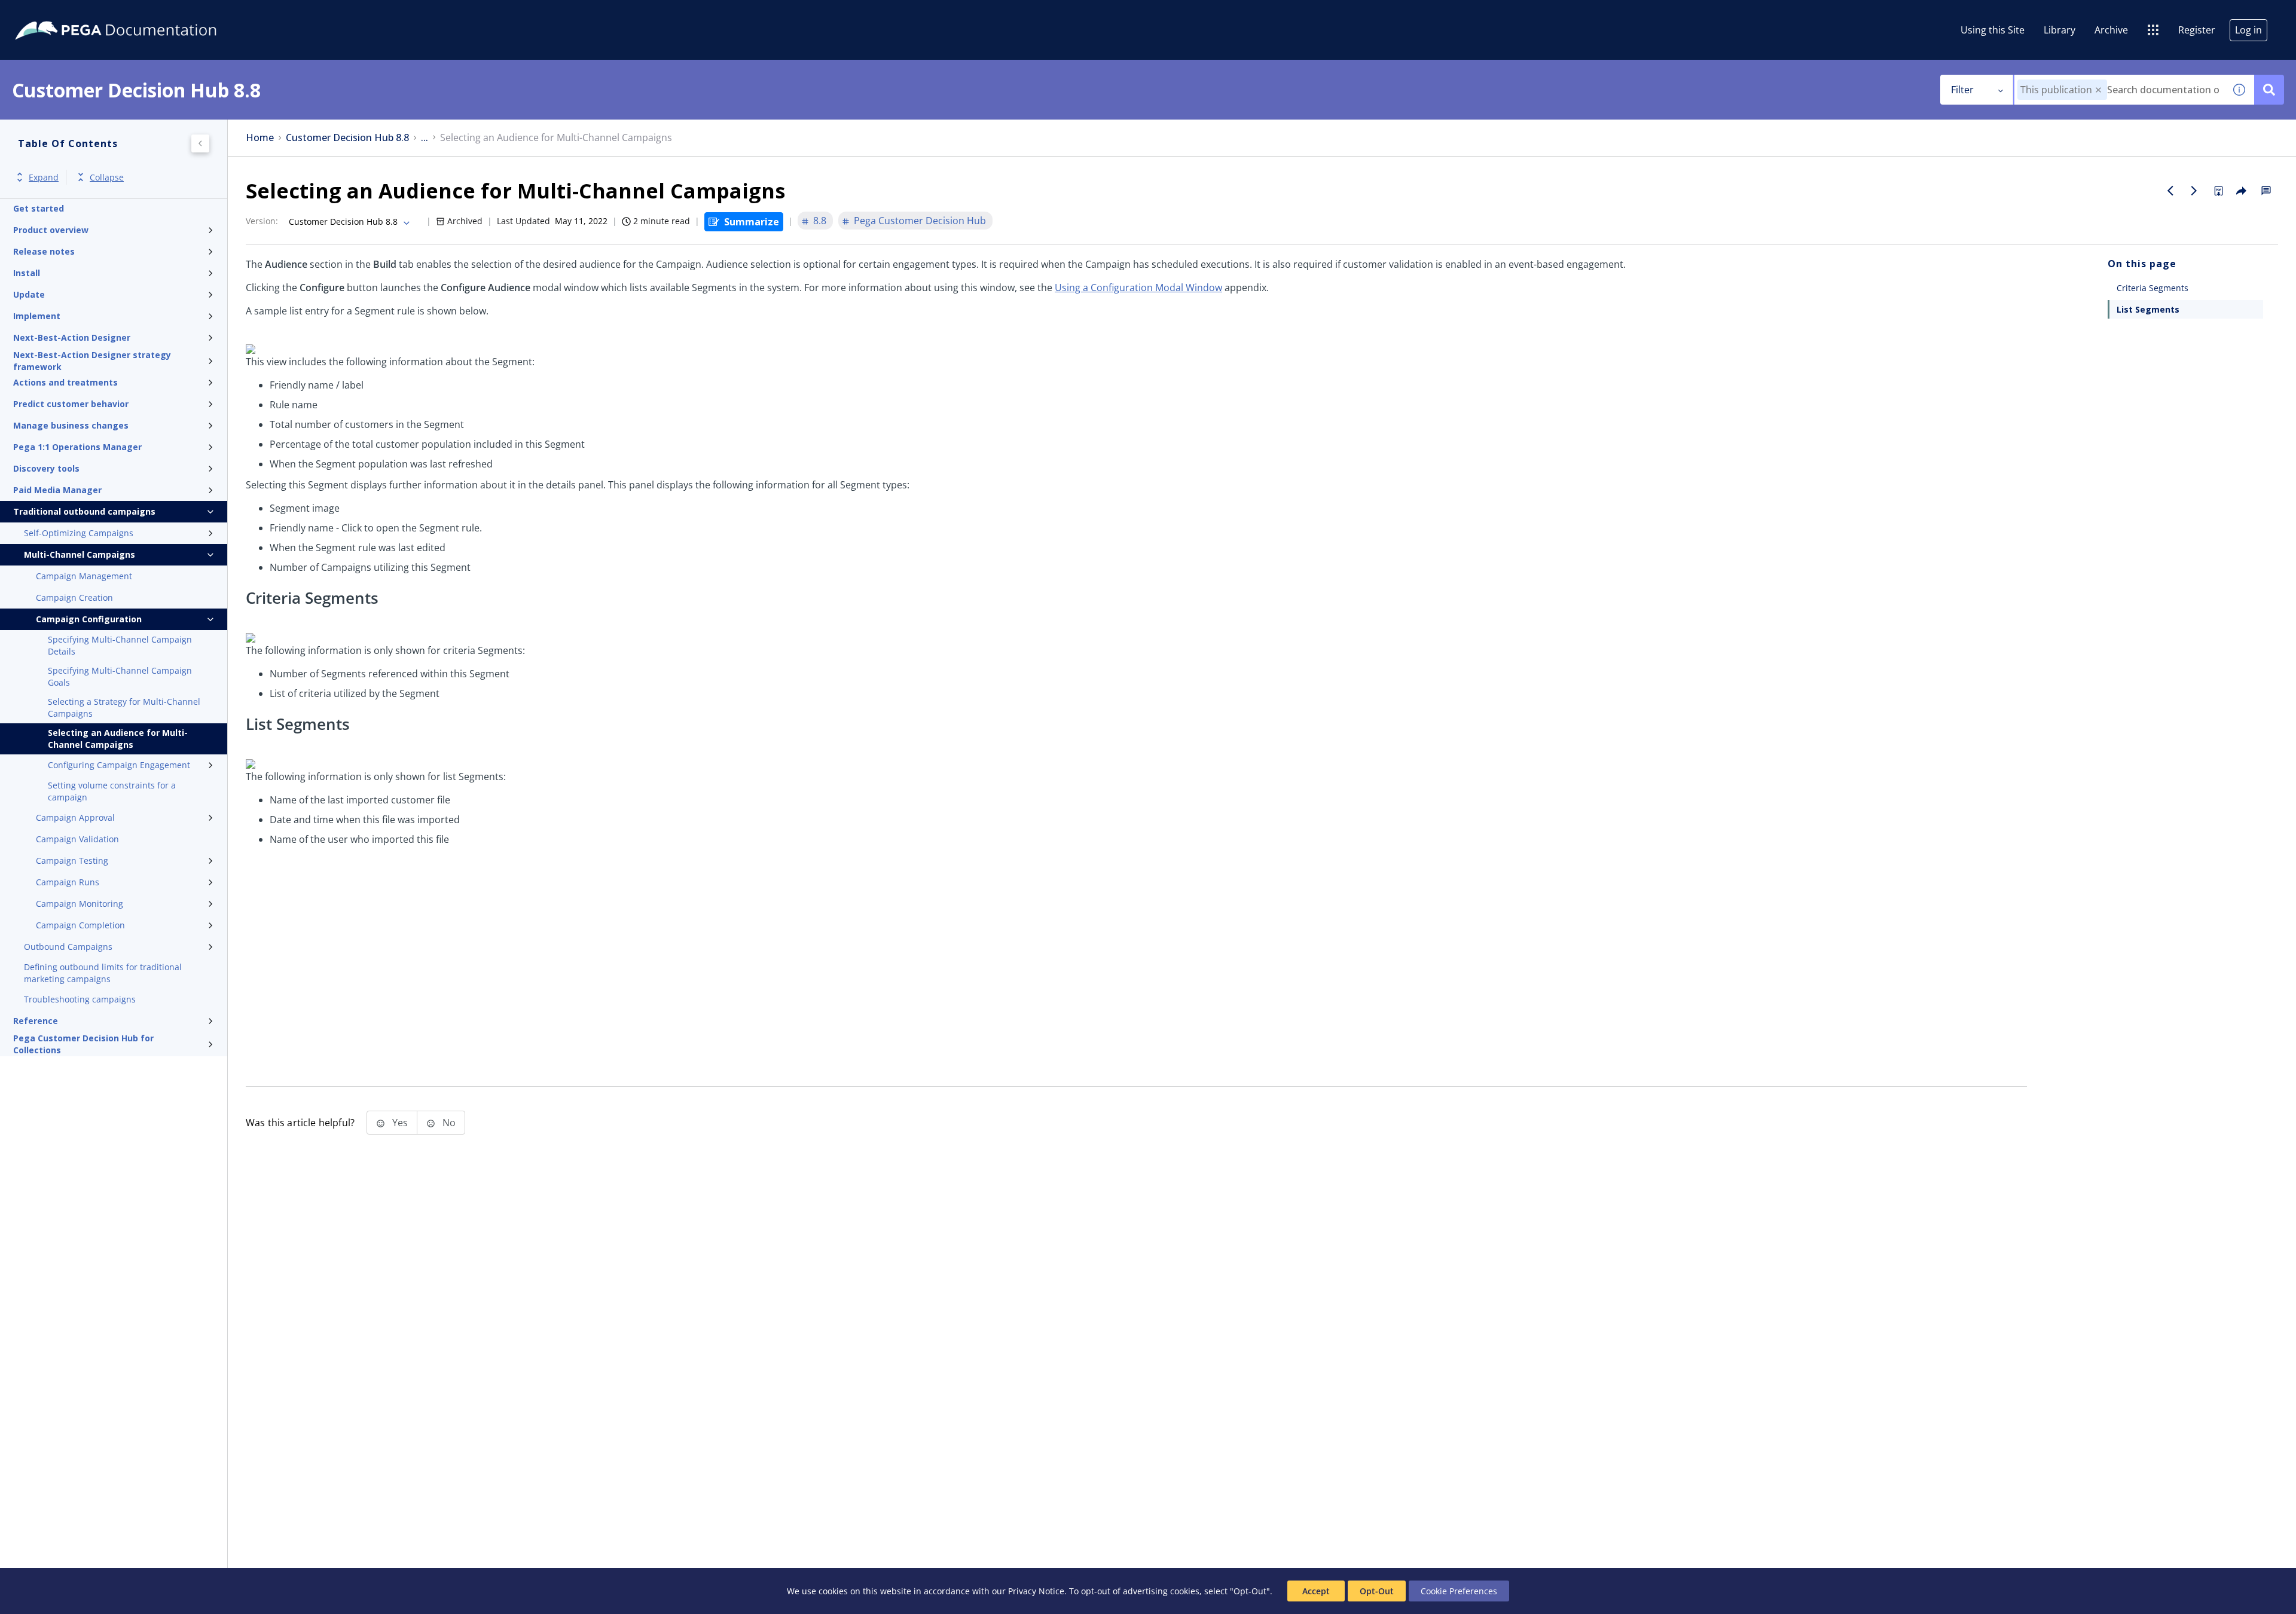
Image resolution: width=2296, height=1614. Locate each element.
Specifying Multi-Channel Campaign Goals (120, 676)
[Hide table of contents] (200, 143)
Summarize (752, 222)
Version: (262, 221)
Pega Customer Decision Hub (920, 221)
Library (2060, 30)
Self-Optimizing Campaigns (79, 533)
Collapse (107, 177)
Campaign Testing (72, 861)
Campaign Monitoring (80, 904)
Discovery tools (46, 468)
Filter (1962, 90)
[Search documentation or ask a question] (2269, 90)
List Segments (2148, 309)
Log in (2248, 30)
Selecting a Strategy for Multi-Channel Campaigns (124, 707)
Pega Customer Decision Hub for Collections (83, 1044)
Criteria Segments (2152, 288)
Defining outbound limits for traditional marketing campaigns (103, 973)
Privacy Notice (1036, 1591)
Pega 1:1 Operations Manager (77, 447)
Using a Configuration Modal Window (1138, 288)
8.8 (820, 221)
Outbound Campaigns (68, 947)
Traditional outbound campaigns (84, 511)
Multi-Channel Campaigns (80, 554)
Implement (37, 316)
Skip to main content (53, 14)
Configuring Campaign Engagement (119, 765)
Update (29, 294)
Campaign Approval (75, 817)
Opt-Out (1377, 1591)
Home (260, 138)
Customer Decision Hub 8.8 (347, 138)
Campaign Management (84, 576)
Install (27, 273)
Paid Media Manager (57, 490)
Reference (36, 1021)
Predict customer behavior (71, 404)
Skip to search (145, 14)
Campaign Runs (68, 882)
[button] (2098, 90)
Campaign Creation (74, 597)
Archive (2111, 30)
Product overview (51, 230)
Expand (44, 177)
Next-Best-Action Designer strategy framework (92, 361)
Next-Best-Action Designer (72, 337)
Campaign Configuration (89, 619)
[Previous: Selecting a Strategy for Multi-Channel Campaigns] (2170, 191)
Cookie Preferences (1459, 1591)
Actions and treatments (65, 382)
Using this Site (1993, 30)
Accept (1316, 1591)
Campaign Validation (77, 839)
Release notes (44, 251)
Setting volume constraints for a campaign (112, 791)
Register (2197, 30)
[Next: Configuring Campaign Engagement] (2194, 191)
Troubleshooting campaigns (80, 999)
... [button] (425, 138)
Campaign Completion (80, 925)
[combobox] (2119, 90)
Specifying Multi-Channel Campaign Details (120, 645)
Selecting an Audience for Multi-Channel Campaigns (118, 739)
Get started (39, 208)
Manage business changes (71, 425)
